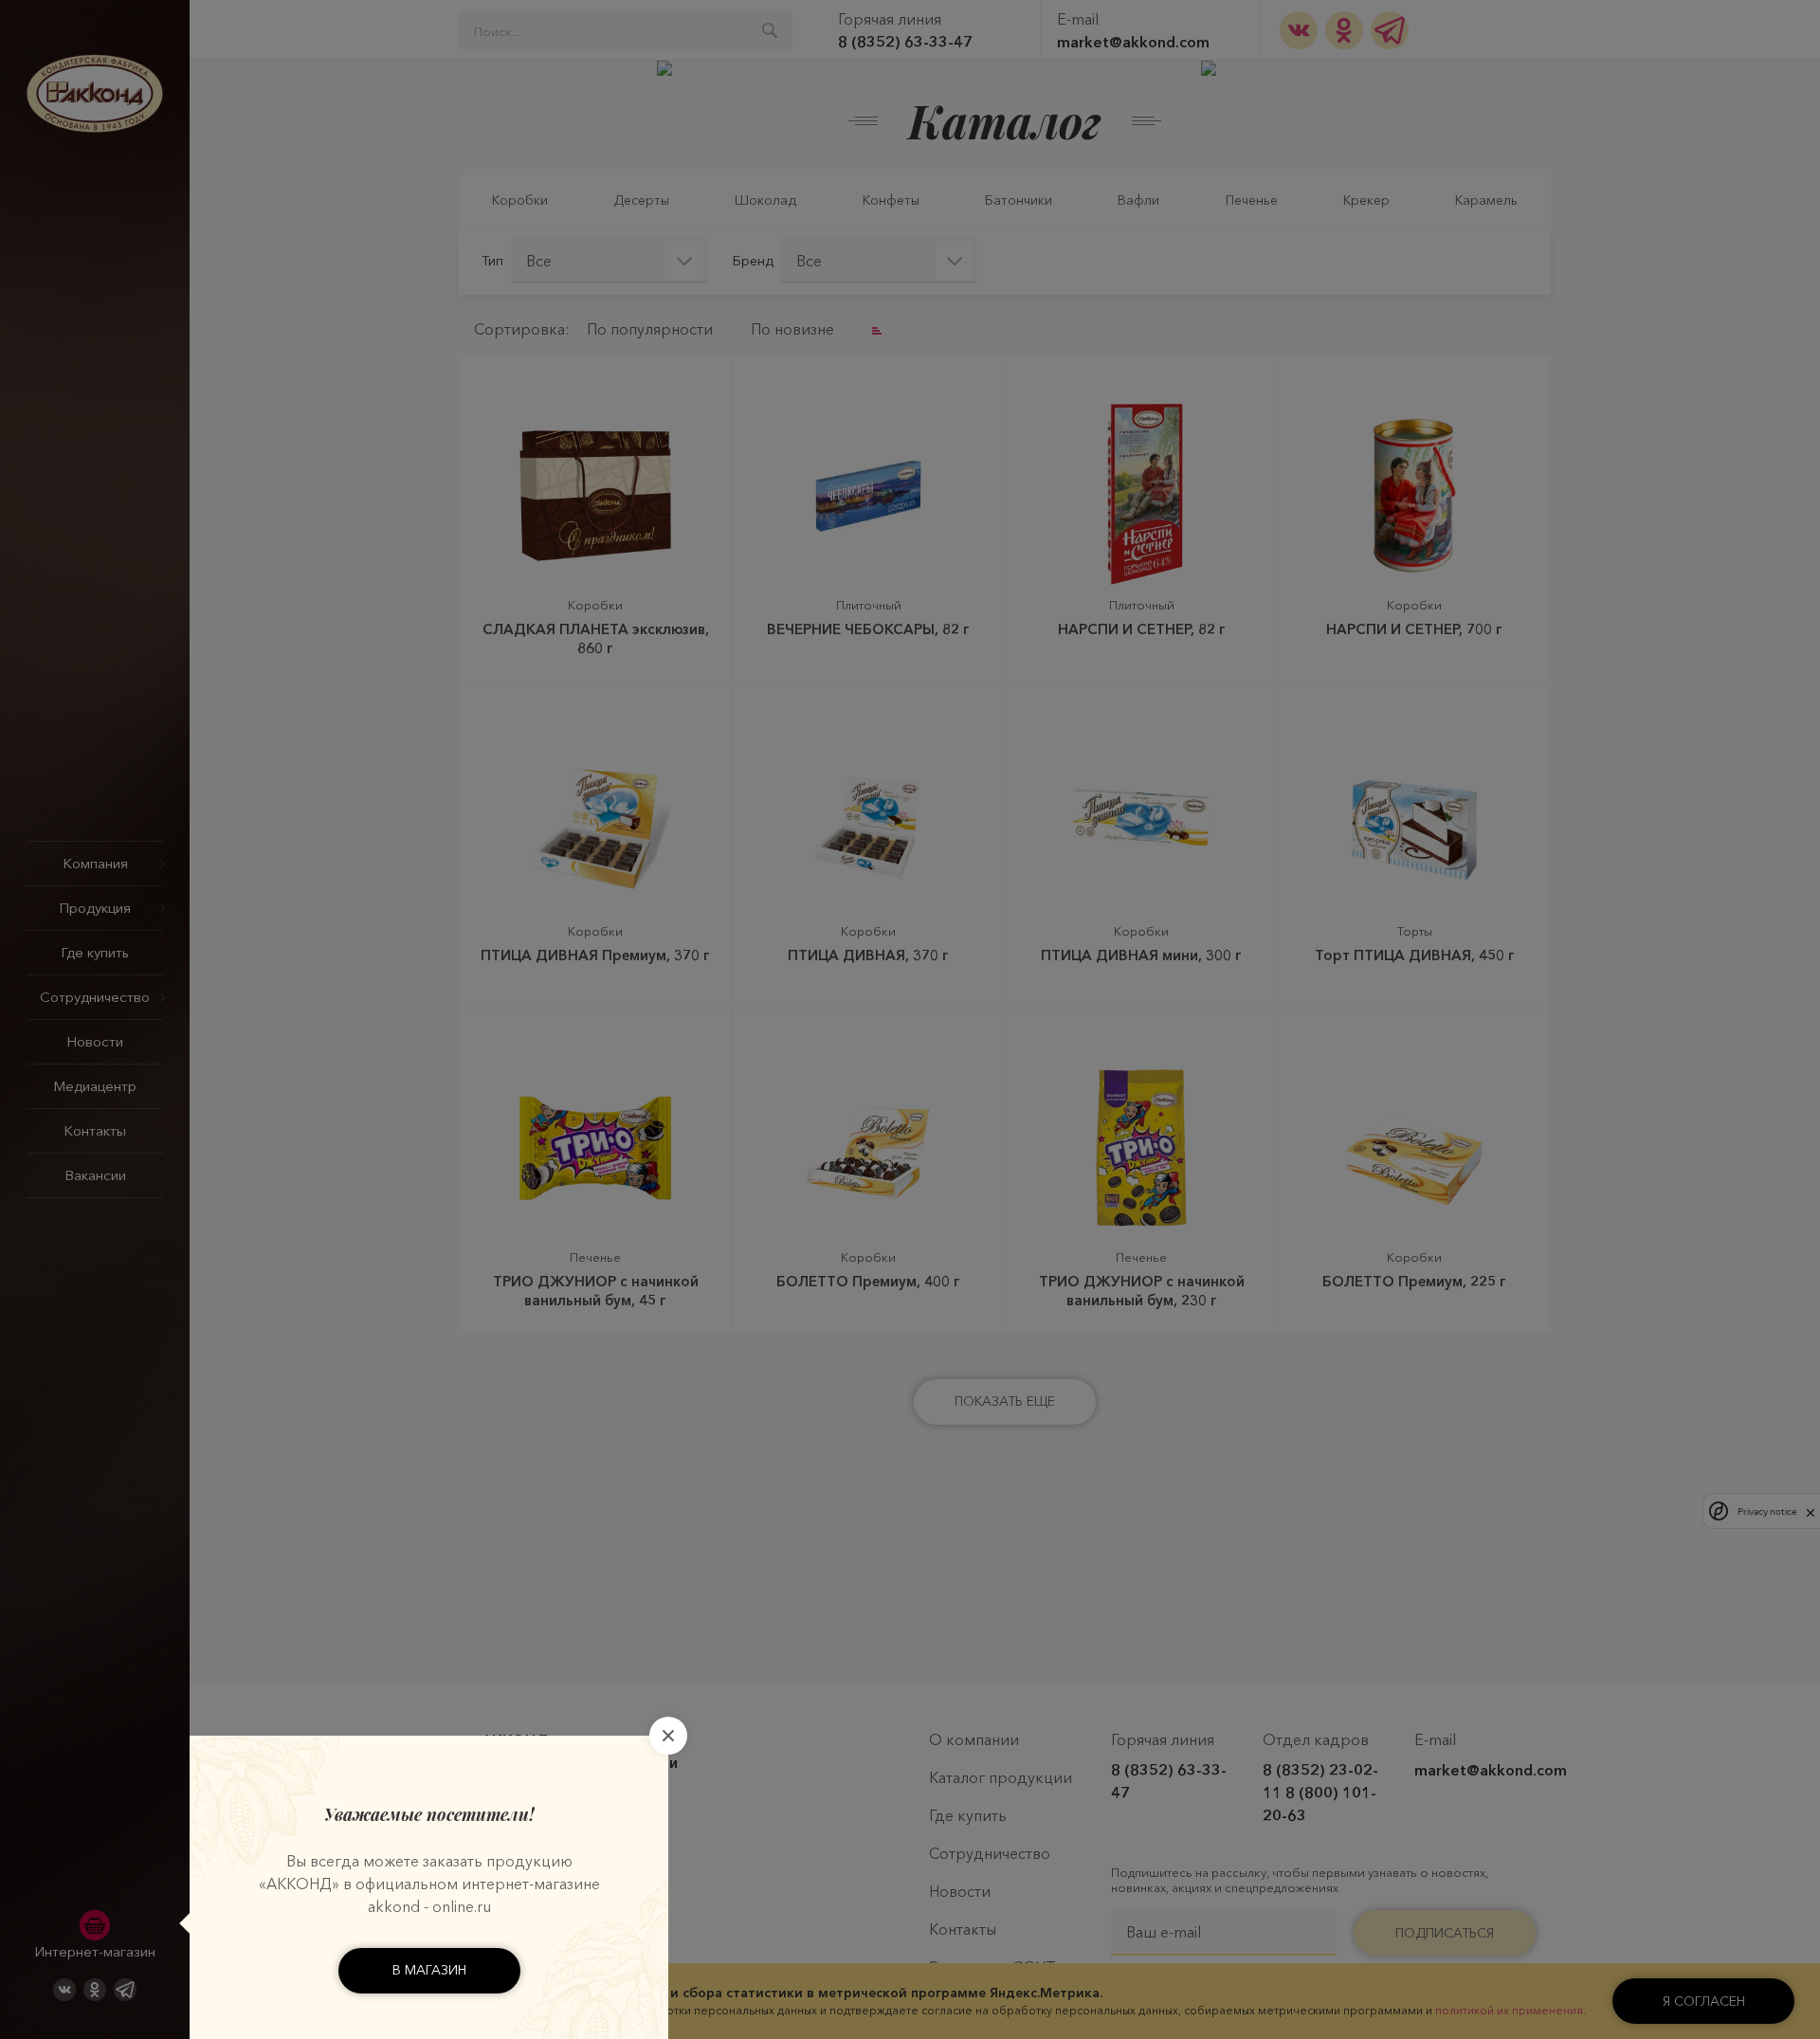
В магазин (429, 1970)
